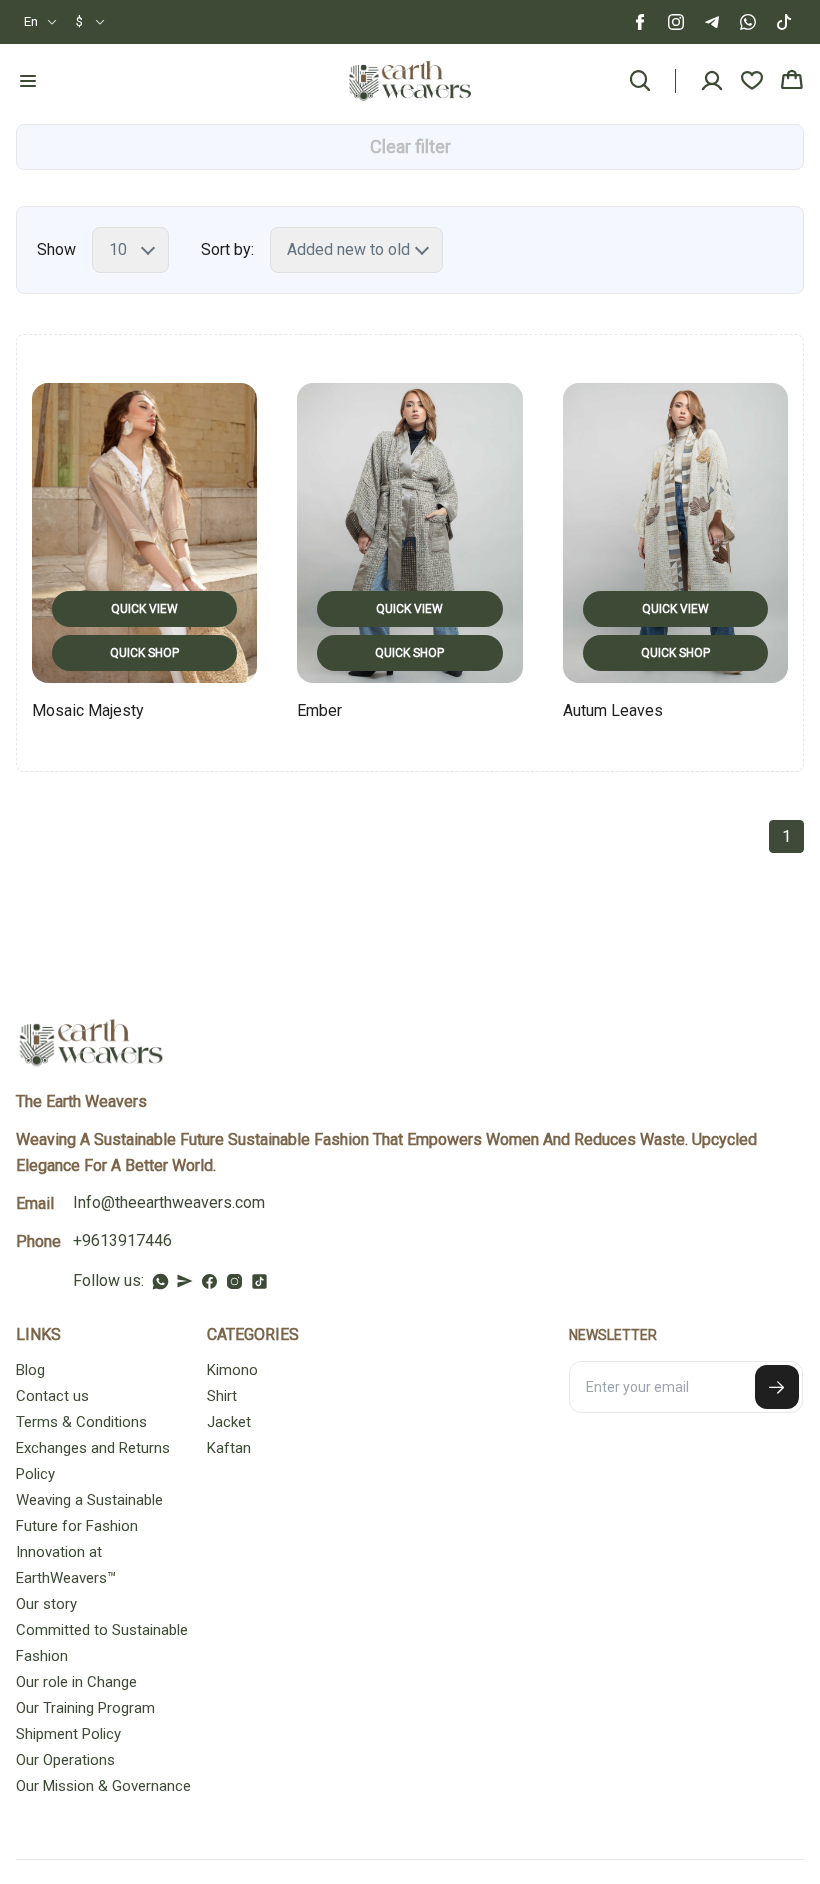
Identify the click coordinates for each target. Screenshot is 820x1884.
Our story (46, 1604)
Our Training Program (85, 1708)
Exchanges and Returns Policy (93, 1461)
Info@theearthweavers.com (169, 1202)
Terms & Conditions (81, 1422)
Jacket (229, 1422)
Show (56, 249)
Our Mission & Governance (103, 1786)
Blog (30, 1370)
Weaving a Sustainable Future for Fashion (89, 1513)
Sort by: (227, 249)
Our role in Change (76, 1682)
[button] (41, 22)
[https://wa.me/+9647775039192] (160, 1281)
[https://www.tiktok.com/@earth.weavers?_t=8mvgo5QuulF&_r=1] (259, 1281)
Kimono (232, 1370)
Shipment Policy (68, 1734)
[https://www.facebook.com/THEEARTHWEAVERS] (209, 1281)
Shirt (222, 1396)
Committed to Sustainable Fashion (102, 1643)
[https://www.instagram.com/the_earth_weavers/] (234, 1281)
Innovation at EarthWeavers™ (66, 1565)
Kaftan (229, 1448)
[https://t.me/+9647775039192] (185, 1281)
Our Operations (65, 1760)
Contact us (52, 1396)
